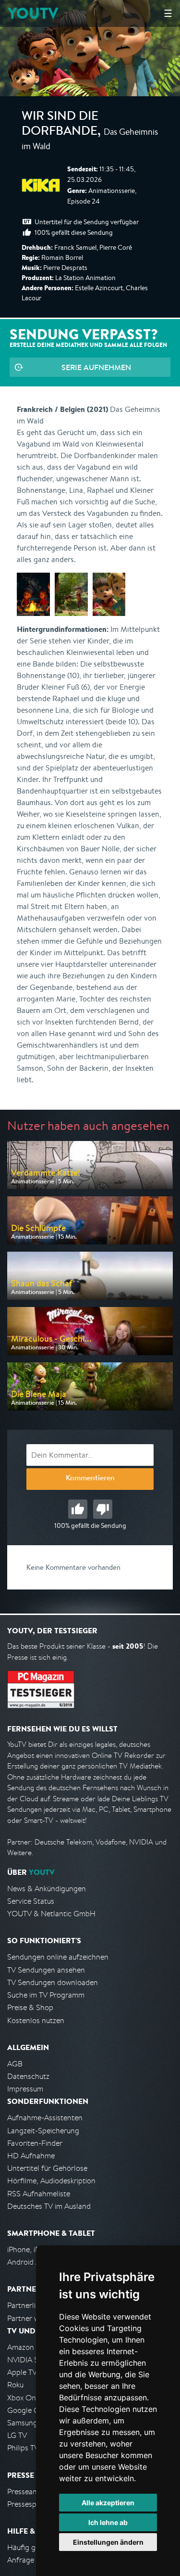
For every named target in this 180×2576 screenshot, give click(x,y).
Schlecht (103, 1509)
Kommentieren (90, 1479)
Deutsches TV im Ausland (49, 2206)
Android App (28, 2262)
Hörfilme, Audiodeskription (51, 2181)
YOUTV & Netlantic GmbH (51, 1914)
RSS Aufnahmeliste (39, 2194)
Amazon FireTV (32, 2347)
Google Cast (28, 2410)
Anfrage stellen (33, 2560)
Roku (15, 2385)
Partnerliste (26, 2305)
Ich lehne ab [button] (108, 2522)
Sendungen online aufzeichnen (58, 1957)
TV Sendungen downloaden (53, 1982)
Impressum (25, 2089)
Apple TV (22, 2372)
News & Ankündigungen (47, 1889)
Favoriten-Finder (35, 2143)
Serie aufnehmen (96, 367)
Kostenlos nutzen (36, 2020)
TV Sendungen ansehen (46, 1970)
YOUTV (33, 13)
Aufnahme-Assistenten (45, 2118)
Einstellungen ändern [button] (108, 2542)
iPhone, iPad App (35, 2249)
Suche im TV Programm (46, 1995)
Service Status (31, 1901)
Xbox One (24, 2398)
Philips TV (23, 2448)
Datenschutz (28, 2076)
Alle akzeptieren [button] (108, 2503)
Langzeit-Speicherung (43, 2131)
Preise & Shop (30, 2007)
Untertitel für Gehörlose (47, 2168)
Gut (78, 1509)
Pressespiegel (30, 2504)
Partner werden (33, 2318)
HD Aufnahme (31, 2156)
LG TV (17, 2435)
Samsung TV (28, 2423)
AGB (15, 2064)
